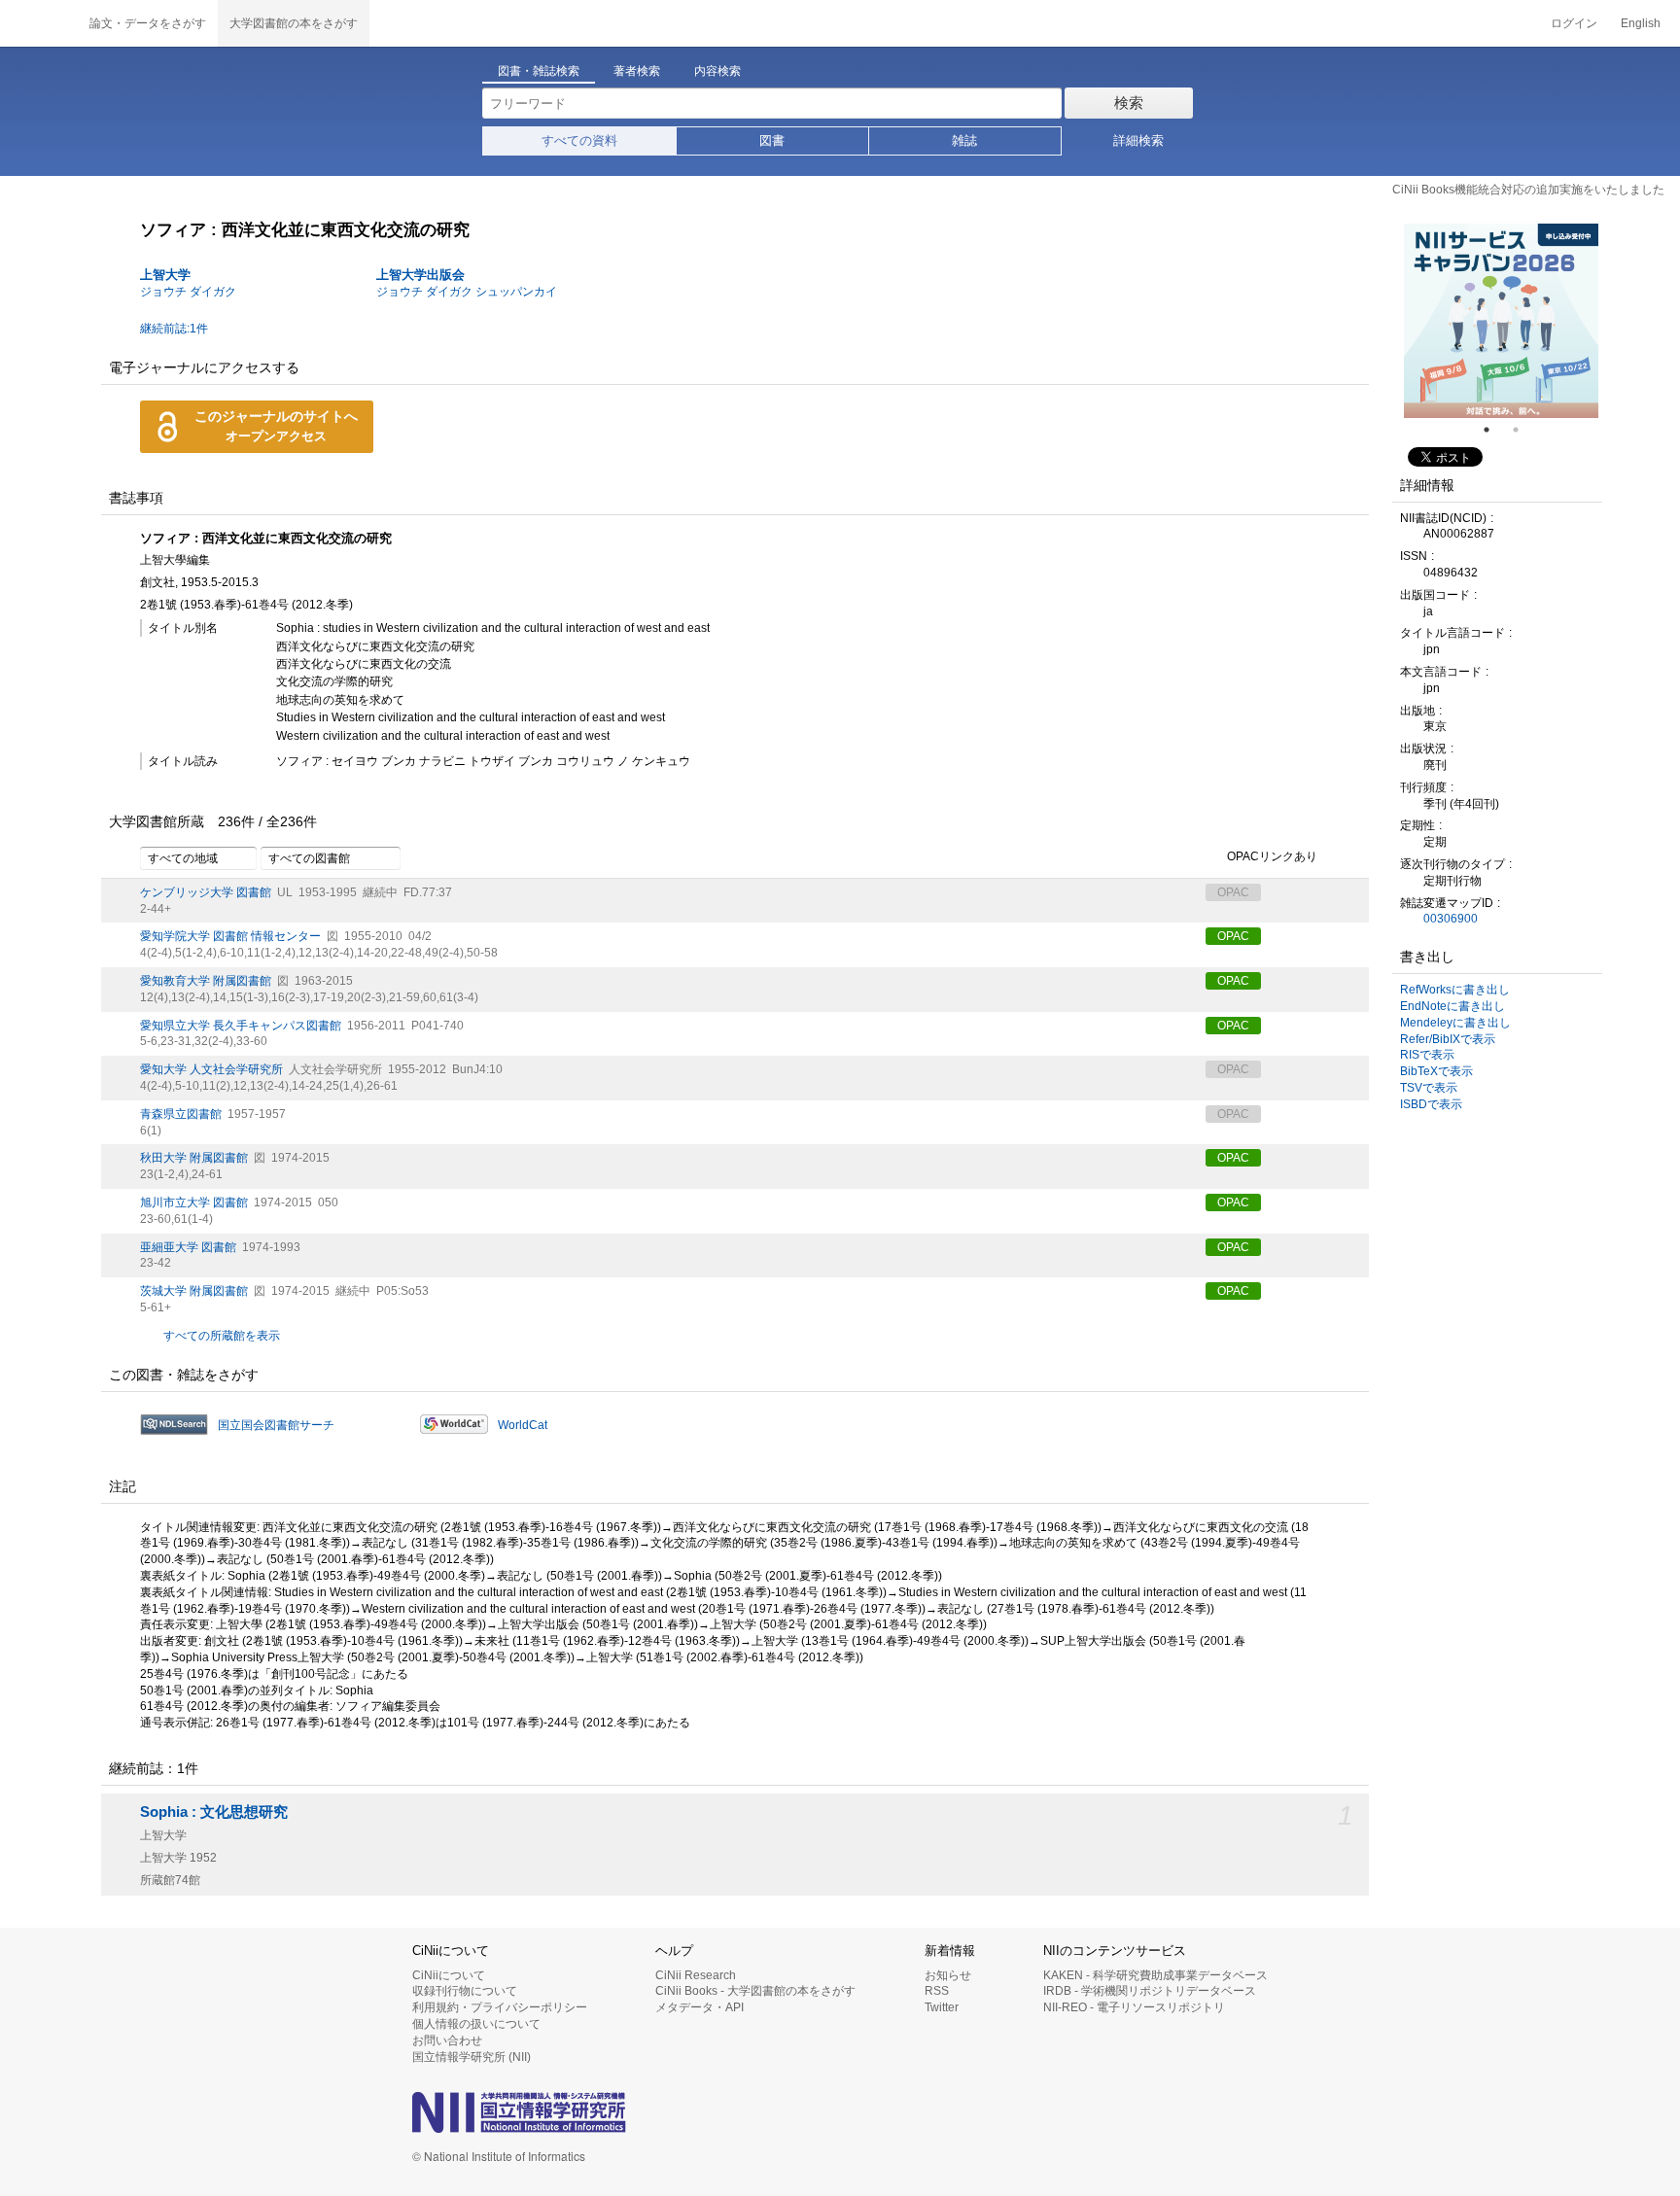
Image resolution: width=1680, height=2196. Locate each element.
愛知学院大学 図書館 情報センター (230, 936)
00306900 (1451, 919)
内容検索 (717, 71)
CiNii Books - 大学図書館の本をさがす (755, 1991)
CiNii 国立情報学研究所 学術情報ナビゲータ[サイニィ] (39, 23)
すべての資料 (579, 140)
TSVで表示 (1429, 1088)
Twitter (942, 2007)
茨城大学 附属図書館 (194, 1291)
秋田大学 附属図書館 (194, 1158)
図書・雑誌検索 (539, 71)
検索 (1129, 103)
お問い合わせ (447, 2040)
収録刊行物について (465, 1991)
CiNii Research (696, 1975)
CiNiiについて (449, 1975)
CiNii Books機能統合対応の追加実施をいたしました (1528, 190)
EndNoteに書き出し (1452, 1006)
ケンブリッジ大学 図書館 (206, 892)
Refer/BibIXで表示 (1448, 1039)
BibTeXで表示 (1436, 1071)
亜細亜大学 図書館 (188, 1247)
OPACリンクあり (1272, 856)
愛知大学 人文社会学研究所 (211, 1069)
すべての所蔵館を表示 (222, 1336)
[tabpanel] (1501, 321)
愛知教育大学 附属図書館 (206, 981)
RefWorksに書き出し (1455, 990)
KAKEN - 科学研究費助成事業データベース (1155, 1975)
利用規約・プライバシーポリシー (500, 2007)
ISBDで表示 (1431, 1104)
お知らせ (948, 1975)
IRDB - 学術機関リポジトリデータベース (1150, 1991)
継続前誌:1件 (174, 329)
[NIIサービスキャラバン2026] (1501, 321)
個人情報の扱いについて (476, 2024)
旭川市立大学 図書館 (194, 1203)
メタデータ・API (700, 2007)
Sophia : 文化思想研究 (214, 1812)
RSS (937, 1991)
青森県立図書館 (181, 1114)
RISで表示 (1427, 1055)
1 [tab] (1494, 430)
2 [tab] (1523, 430)
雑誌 (964, 140)
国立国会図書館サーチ (276, 1425)
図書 (772, 140)
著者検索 (637, 71)
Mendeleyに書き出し (1455, 1023)
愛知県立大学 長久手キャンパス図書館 (241, 1026)
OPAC (1233, 936)
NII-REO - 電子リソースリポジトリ (1134, 2007)
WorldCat (523, 1425)
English (1641, 23)
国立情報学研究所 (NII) (472, 2057)
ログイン (1574, 23)
